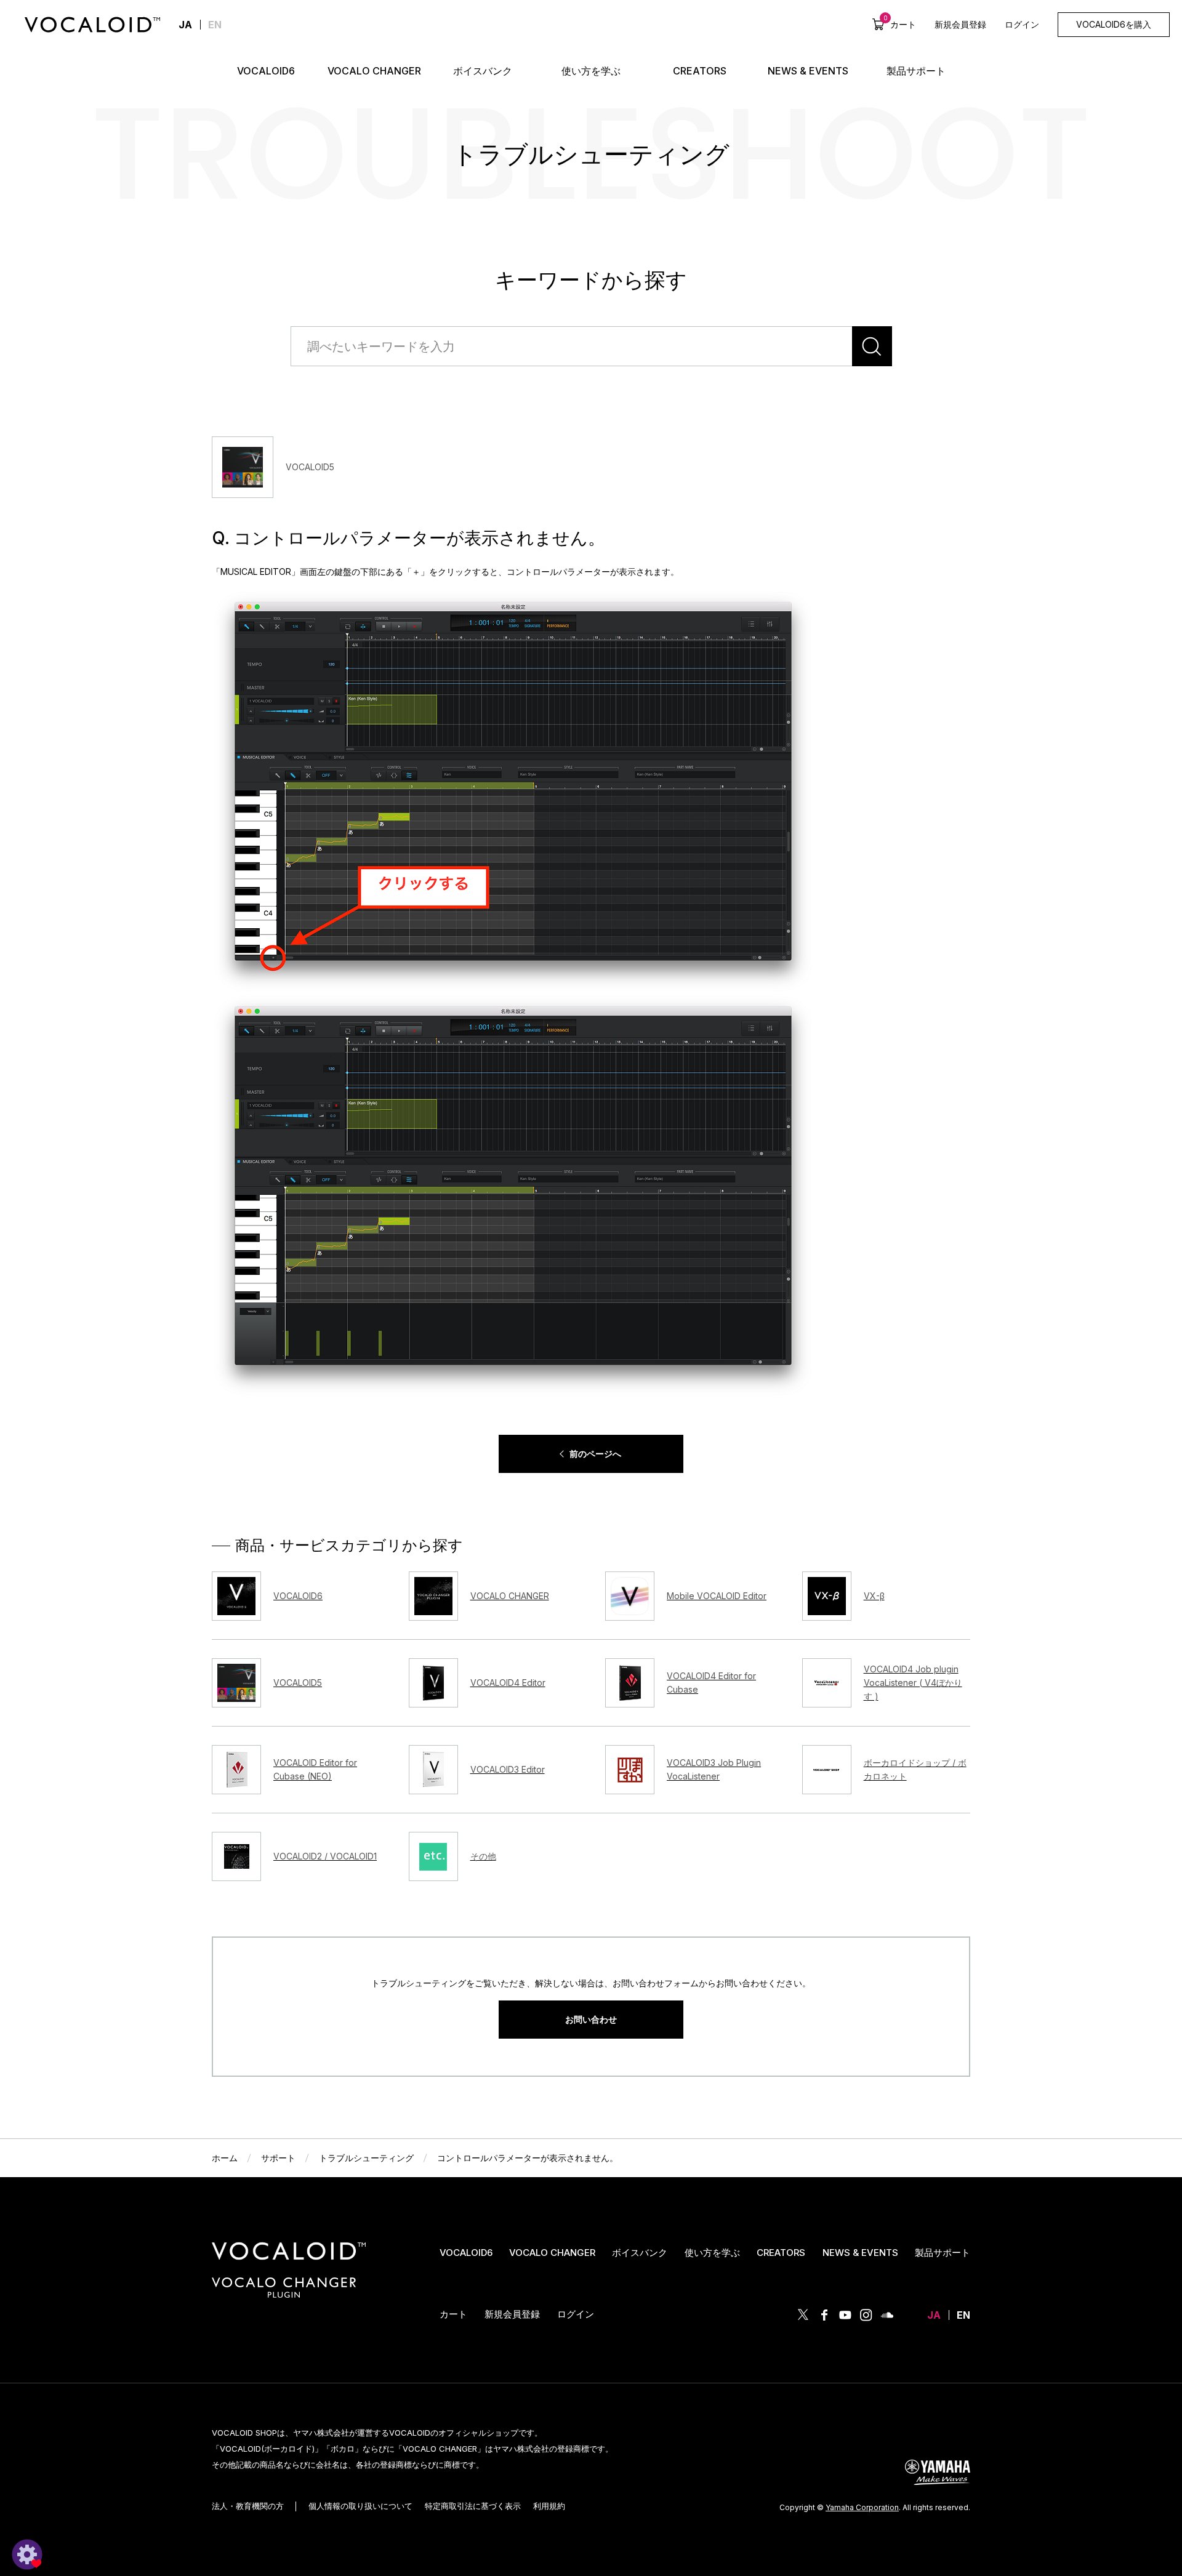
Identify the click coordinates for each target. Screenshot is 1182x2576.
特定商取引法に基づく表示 (473, 2506)
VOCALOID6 (466, 2253)
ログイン (1022, 24)
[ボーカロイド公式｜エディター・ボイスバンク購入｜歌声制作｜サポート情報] (289, 2260)
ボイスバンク (640, 2253)
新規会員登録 (960, 24)
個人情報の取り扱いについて (360, 2506)
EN (215, 25)
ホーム (225, 2158)
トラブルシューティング (366, 2158)
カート (900, 24)
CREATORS (781, 2253)
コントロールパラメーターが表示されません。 (528, 2158)
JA (934, 2315)
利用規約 (549, 2506)
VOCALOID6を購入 (1114, 24)
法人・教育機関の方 (248, 2506)
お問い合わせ (591, 2019)
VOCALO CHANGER (552, 2253)
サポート (278, 2158)
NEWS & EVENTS (860, 2253)
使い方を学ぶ (712, 2253)
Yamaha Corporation (862, 2507)
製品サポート (943, 2253)
